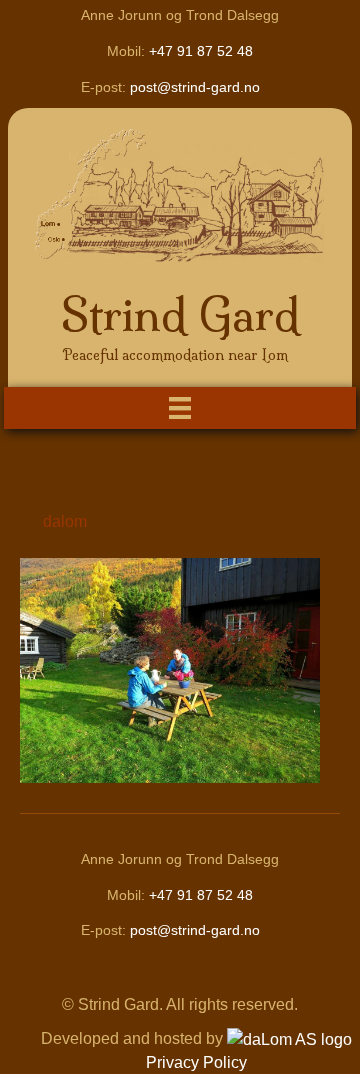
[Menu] (180, 408)
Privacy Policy (196, 1062)
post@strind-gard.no (195, 87)
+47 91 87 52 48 (201, 51)
